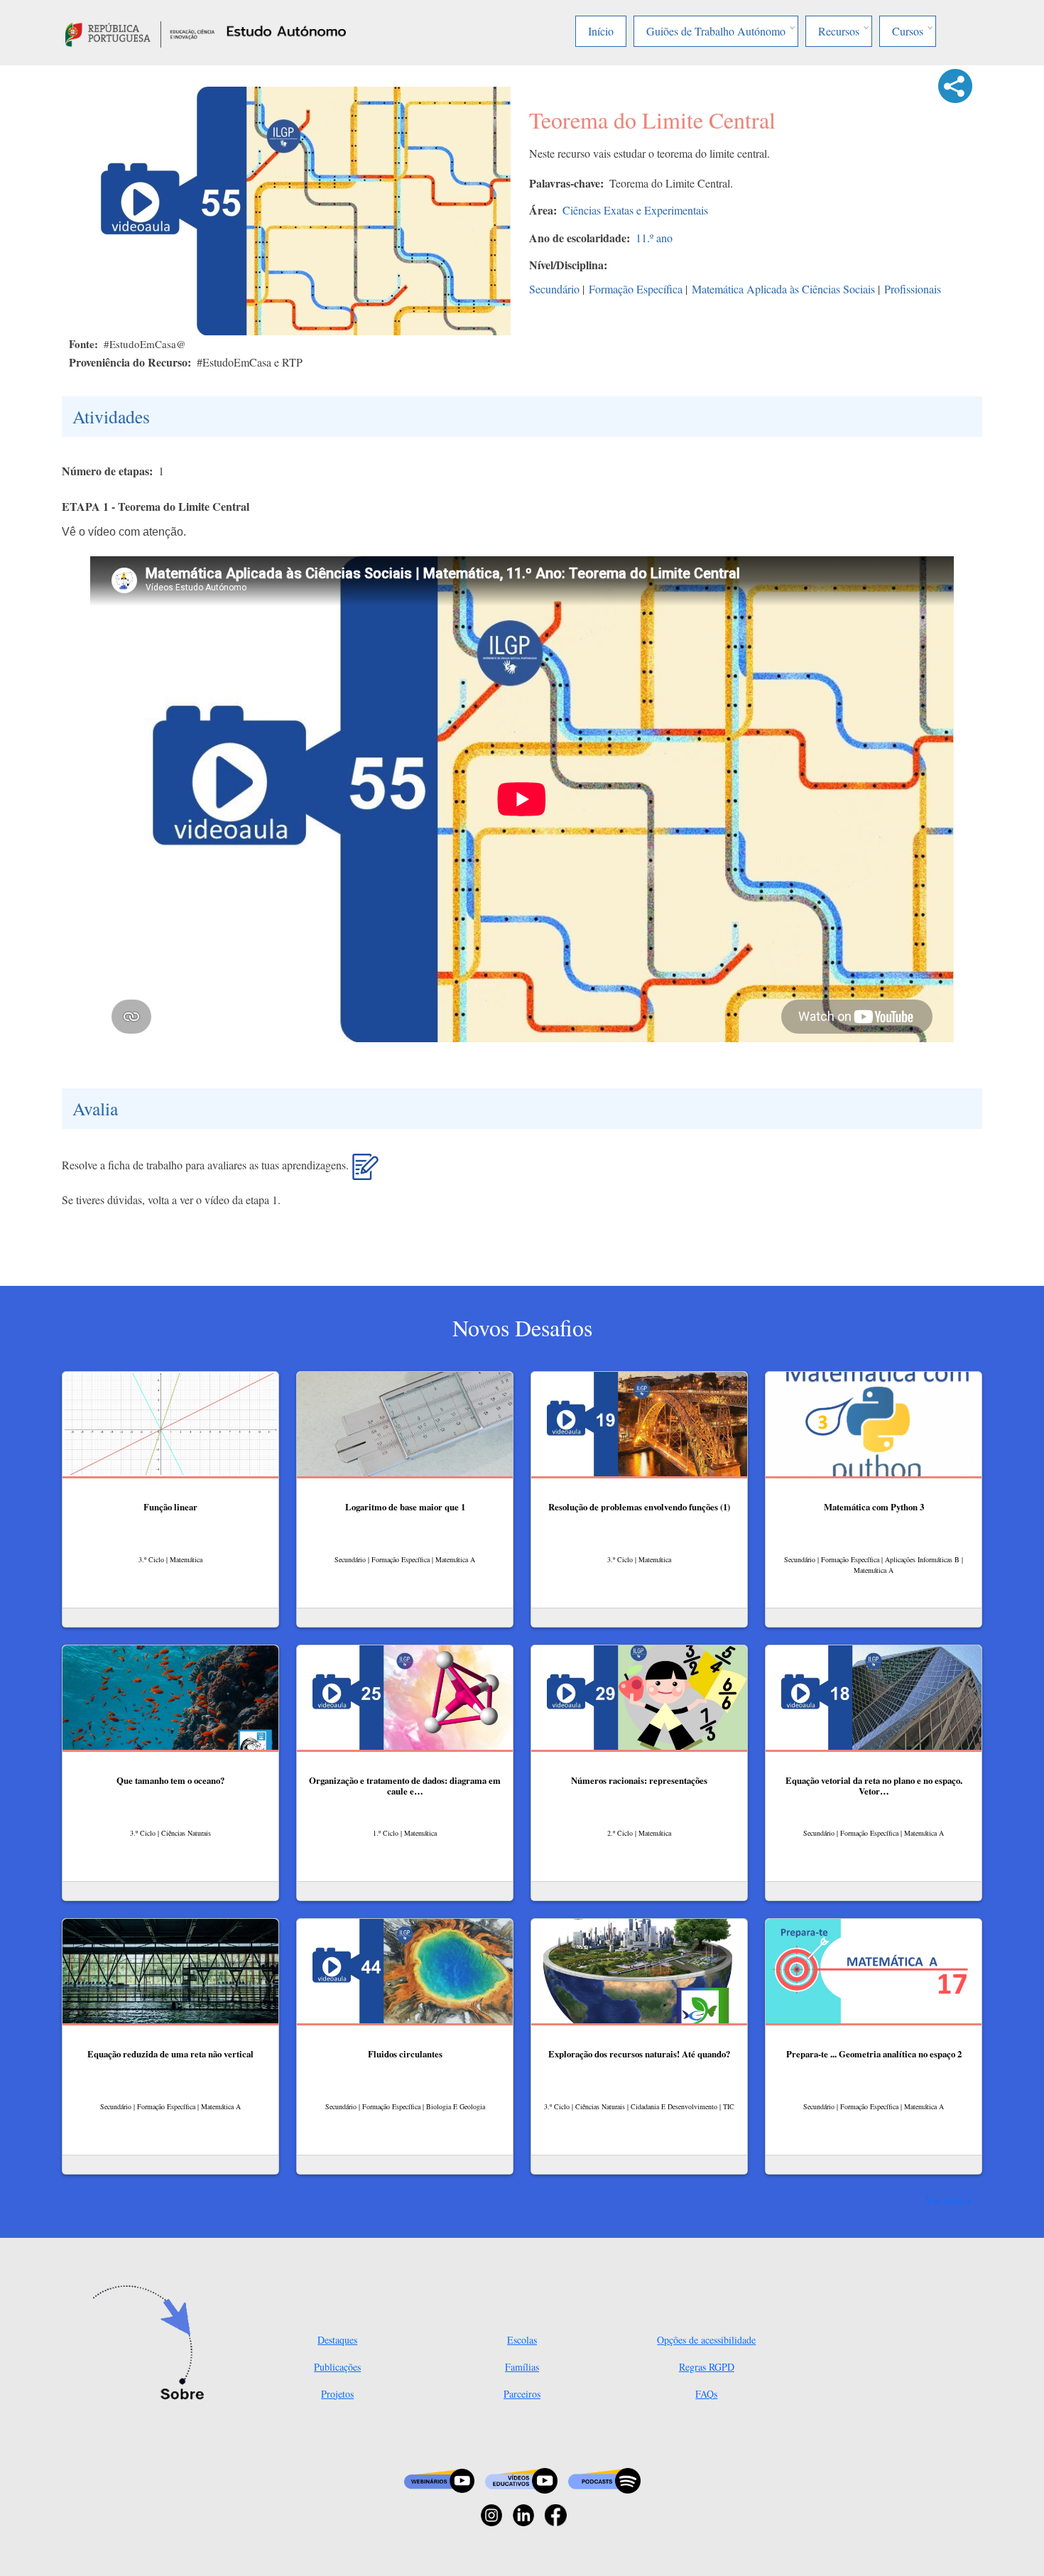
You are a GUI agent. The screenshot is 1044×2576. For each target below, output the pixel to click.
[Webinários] (439, 2479)
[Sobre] (153, 2344)
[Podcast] (604, 2479)
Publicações (337, 2367)
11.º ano (654, 238)
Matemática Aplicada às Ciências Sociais (783, 289)
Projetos (337, 2394)
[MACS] (365, 1172)
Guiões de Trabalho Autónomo (716, 31)
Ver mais (945, 2200)
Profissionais (913, 289)
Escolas (522, 2340)
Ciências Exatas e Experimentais (635, 210)
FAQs (706, 2394)
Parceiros (522, 2394)
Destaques (337, 2340)
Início (601, 31)
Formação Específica (636, 289)
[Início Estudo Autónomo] (140, 32)
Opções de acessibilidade (706, 2340)
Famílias (522, 2367)
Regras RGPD (707, 2367)
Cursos (908, 31)
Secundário (554, 289)
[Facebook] (556, 2514)
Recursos (839, 31)
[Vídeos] (521, 2479)
